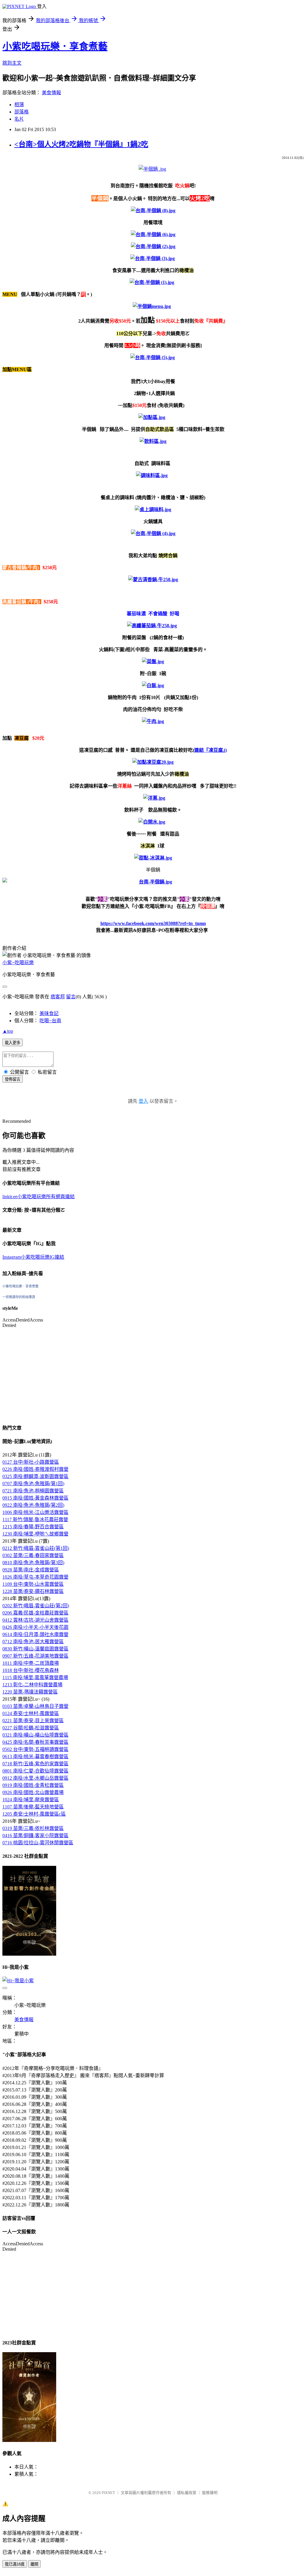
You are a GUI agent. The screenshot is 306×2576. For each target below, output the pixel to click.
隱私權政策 (187, 2493)
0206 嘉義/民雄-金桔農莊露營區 (35, 1613)
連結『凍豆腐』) (211, 750)
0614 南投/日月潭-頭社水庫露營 (35, 1634)
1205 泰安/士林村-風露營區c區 (34, 1814)
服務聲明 (210, 2493)
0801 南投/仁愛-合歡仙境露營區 (35, 1771)
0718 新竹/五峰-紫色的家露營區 (35, 1764)
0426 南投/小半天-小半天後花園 (35, 1627)
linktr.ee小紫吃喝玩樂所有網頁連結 (39, 1197)
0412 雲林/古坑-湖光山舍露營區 (35, 1620)
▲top (8, 1031)
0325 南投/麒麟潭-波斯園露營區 (35, 1476)
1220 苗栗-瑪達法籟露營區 (30, 1692)
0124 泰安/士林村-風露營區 (31, 1713)
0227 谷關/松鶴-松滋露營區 (31, 1728)
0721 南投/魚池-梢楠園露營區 (33, 1491)
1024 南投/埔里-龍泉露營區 (31, 1800)
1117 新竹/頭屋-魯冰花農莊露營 (35, 1519)
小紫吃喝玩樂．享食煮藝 (55, 46)
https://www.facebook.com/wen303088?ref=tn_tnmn (153, 923)
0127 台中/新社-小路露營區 (31, 1462)
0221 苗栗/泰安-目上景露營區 (33, 1721)
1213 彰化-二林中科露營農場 (32, 1685)
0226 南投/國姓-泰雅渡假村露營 (35, 1469)
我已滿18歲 (15, 2564)
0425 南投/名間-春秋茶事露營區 (35, 1742)
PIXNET (108, 2493)
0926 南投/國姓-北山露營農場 (33, 1792)
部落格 (22, 112)
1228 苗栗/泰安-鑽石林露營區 (33, 1591)
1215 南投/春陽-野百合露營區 (33, 1527)
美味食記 (49, 1013)
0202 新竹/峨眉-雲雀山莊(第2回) (36, 1606)
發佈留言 (13, 1079)
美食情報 (51, 93)
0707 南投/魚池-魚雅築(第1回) (33, 1484)
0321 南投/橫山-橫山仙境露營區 (35, 1735)
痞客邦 (58, 997)
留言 (71, 997)
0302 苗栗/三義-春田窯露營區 (33, 1555)
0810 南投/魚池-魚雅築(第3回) (33, 1563)
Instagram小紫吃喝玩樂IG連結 (33, 1257)
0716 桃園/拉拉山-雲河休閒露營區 (38, 1843)
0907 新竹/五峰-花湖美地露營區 (35, 1656)
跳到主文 (12, 63)
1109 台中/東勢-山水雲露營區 (33, 1584)
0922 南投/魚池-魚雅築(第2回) (33, 1505)
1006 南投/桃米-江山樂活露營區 (35, 1512)
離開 (34, 2564)
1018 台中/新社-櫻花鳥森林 (31, 1670)
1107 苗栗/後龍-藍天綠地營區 (33, 1807)
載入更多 (13, 1043)
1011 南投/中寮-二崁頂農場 (31, 1663)
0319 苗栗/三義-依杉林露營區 (33, 1828)
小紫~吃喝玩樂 (18, 963)
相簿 (19, 105)
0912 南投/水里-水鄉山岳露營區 (35, 1778)
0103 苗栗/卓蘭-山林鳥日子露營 (35, 1706)
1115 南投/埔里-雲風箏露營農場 (35, 1677)
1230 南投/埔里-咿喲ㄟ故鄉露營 (35, 1534)
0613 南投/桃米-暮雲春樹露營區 (35, 1756)
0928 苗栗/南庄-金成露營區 (31, 1570)
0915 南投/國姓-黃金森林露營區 (35, 1498)
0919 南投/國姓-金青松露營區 (33, 1785)
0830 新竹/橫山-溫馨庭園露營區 (35, 1649)
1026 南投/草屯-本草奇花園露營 (35, 1577)
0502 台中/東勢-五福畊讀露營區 (35, 1749)
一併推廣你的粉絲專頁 (19, 1297)
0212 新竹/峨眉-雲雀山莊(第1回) (36, 1548)
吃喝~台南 (50, 1021)
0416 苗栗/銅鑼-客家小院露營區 (35, 1835)
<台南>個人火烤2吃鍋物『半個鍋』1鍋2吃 (81, 144)
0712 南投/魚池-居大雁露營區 (33, 1642)
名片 (19, 119)
